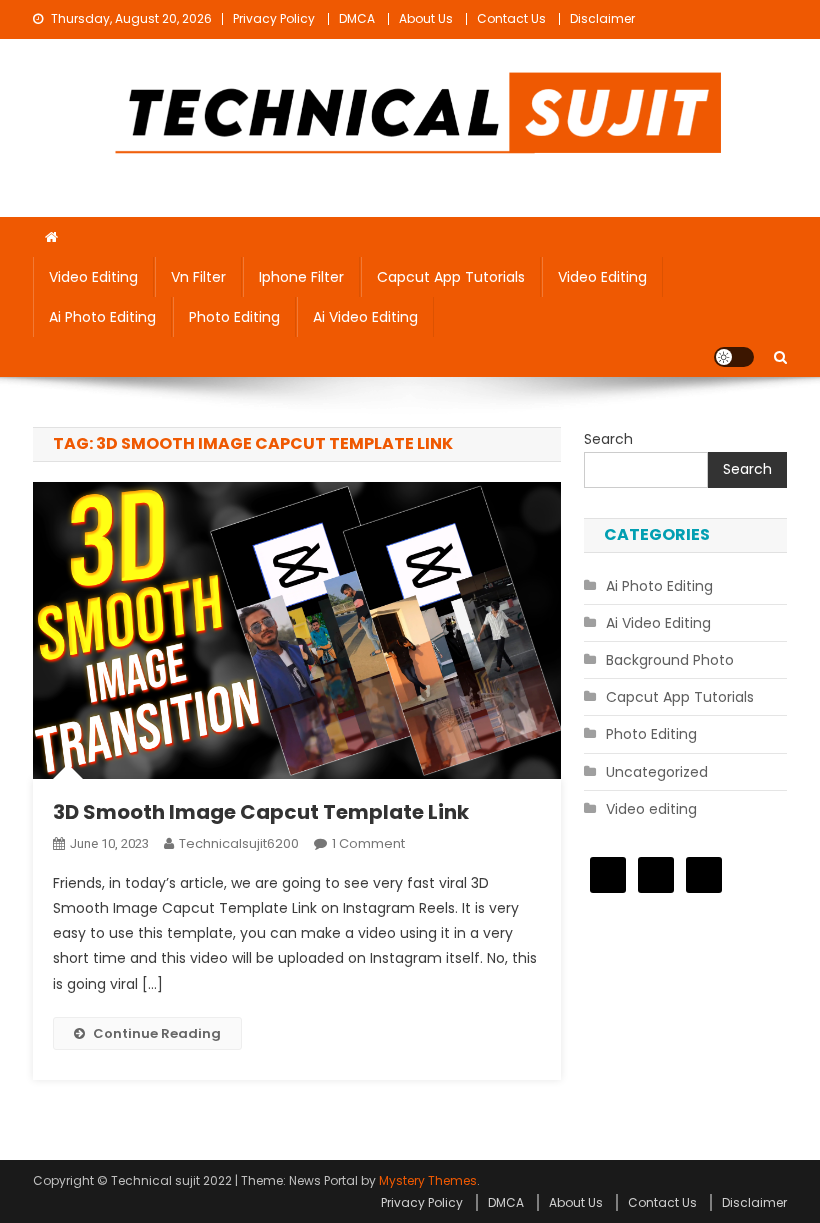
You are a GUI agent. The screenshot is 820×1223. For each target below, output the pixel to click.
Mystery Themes (428, 1180)
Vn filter (198, 277)
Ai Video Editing (365, 317)
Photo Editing (234, 317)
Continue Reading (157, 1033)
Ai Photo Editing (102, 317)
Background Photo (670, 660)
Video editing (93, 277)
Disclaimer (602, 18)
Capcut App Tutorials (451, 277)
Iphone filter (301, 277)
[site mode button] (734, 357)
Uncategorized (657, 772)
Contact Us (511, 18)
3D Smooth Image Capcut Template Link (261, 812)
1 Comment (368, 843)
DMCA (357, 18)
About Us (426, 18)
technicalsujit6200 (239, 843)
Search (608, 439)
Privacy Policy (274, 18)
